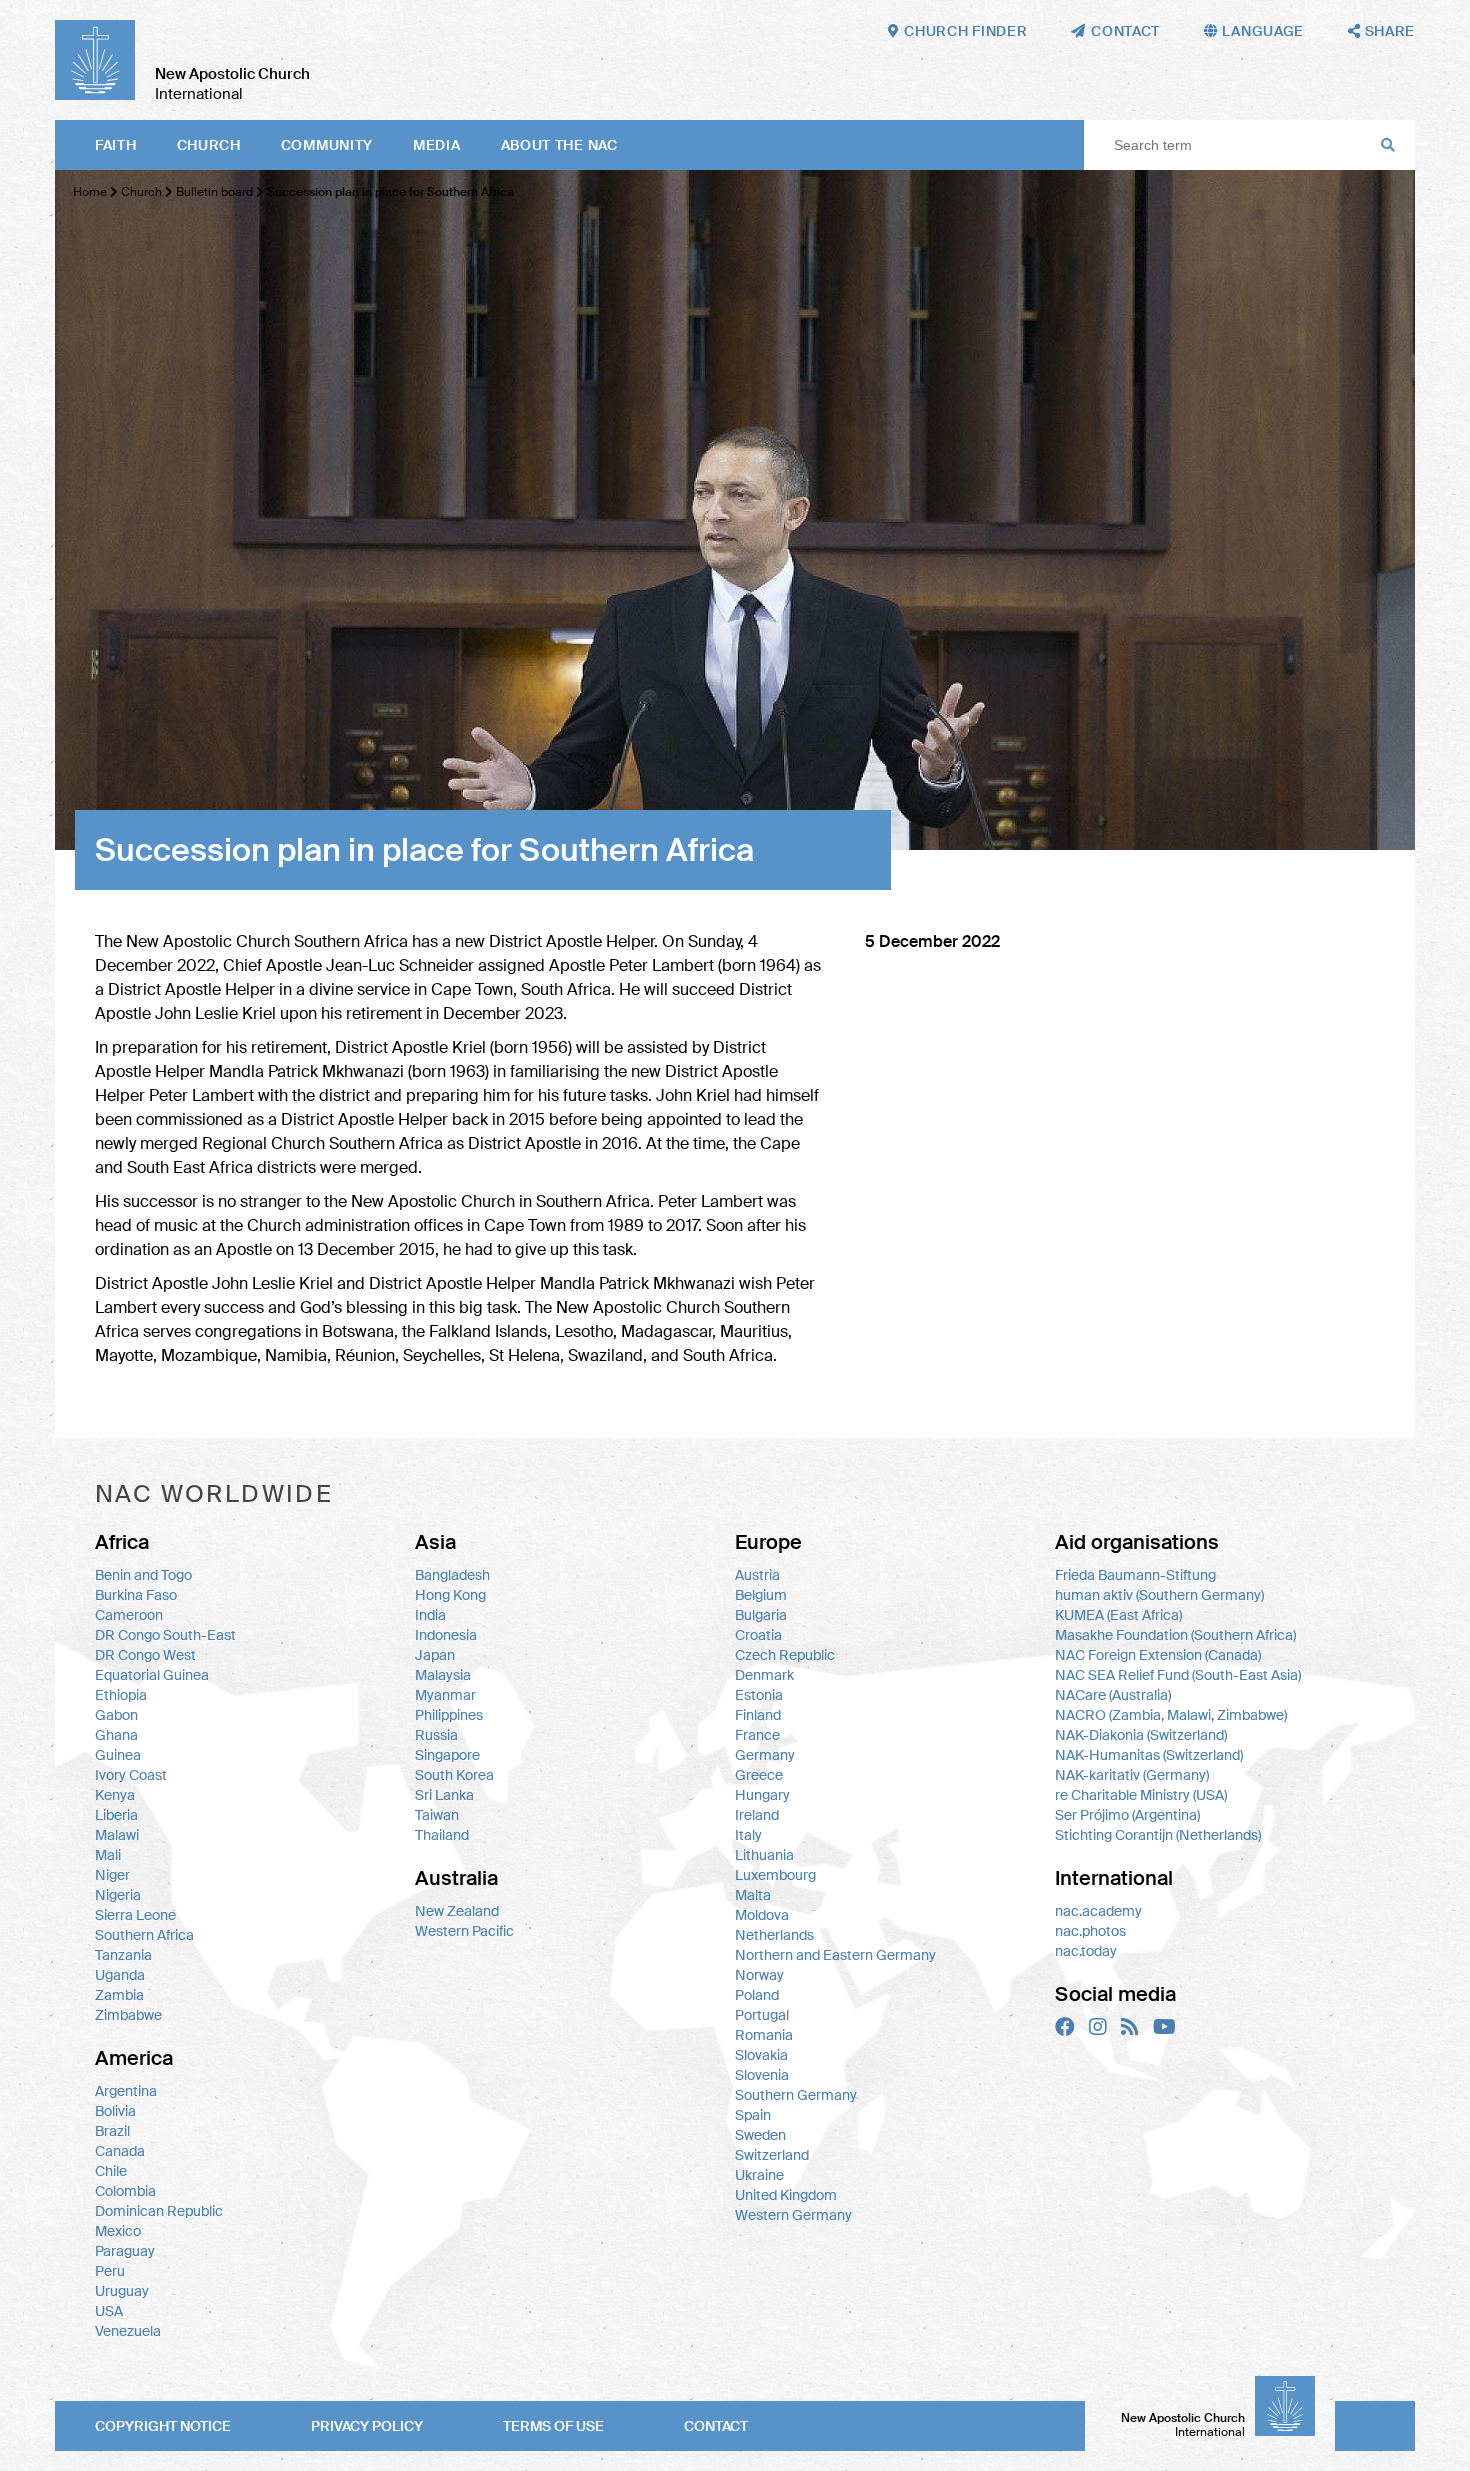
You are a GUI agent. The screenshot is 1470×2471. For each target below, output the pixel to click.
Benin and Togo (143, 1575)
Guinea (118, 1755)
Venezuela (128, 2331)
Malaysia (443, 1675)
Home (90, 192)
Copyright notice (163, 2426)
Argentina (126, 2091)
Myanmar (445, 1695)
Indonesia (446, 1635)
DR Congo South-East (165, 1635)
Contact (716, 2426)
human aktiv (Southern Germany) (1159, 1595)
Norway (759, 1975)
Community (327, 145)
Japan (435, 1655)
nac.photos (1090, 1931)
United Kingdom (786, 2195)
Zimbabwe (128, 2015)
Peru (110, 2271)
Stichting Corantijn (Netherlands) (1158, 1835)
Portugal (762, 2015)
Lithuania (764, 1855)
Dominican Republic (159, 2211)
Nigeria (118, 1895)
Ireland (757, 1815)
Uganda (120, 1975)
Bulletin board (214, 192)
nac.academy (1098, 1911)
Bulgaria (761, 1615)
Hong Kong (450, 1595)
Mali (108, 1855)
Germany (765, 1755)
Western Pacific (464, 1931)
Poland (757, 1995)
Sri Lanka (444, 1795)
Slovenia (762, 2075)
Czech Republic (785, 1655)
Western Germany (793, 2215)
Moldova (762, 1915)
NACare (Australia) (1113, 1695)
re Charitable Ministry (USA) (1141, 1795)
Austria (757, 1575)
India (430, 1615)
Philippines (449, 1715)
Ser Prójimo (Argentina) (1127, 1815)
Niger (112, 1875)
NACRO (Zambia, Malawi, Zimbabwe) (1171, 1715)
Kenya (115, 1795)
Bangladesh (452, 1575)
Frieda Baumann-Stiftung (1135, 1575)
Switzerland (772, 2155)
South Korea (454, 1775)
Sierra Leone (135, 1915)
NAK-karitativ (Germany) (1132, 1775)
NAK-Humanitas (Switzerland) (1149, 1755)
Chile (111, 2171)
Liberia (116, 1815)
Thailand (442, 1835)
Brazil (112, 2131)
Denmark (764, 1675)
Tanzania (123, 1955)
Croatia (758, 1635)
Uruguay (122, 2291)
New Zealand (457, 1911)
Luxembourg (775, 1875)
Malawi (117, 1835)
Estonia (759, 1695)
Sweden (760, 2135)
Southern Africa (144, 1935)
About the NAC (559, 145)
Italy (748, 1835)
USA (109, 2311)
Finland (758, 1715)
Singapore (447, 1755)
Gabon (116, 1715)
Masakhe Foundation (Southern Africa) (1175, 1635)
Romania (764, 2035)
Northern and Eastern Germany (835, 1955)
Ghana (116, 1735)
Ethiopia (121, 1695)
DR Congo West (145, 1655)
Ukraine (759, 2175)
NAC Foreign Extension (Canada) (1158, 1655)
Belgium (761, 1595)
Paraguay (125, 2251)
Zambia (119, 1995)
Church (209, 145)
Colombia (125, 2191)
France (757, 1735)
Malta (753, 1895)
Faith (116, 145)
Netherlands (774, 1935)
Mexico (118, 2231)
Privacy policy (367, 2426)
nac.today (1086, 1951)
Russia (436, 1735)
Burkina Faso (136, 1595)
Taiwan (437, 1815)
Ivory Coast (131, 1775)
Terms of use (553, 2426)
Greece (759, 1775)
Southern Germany (796, 2095)
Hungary (762, 1795)
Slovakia (761, 2055)
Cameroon (129, 1615)
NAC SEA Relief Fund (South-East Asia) (1178, 1675)
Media (437, 145)
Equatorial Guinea (152, 1675)
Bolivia (115, 2111)
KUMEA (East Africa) (1118, 1615)
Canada (120, 2151)
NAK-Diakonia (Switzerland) (1141, 1735)
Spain (753, 2115)
